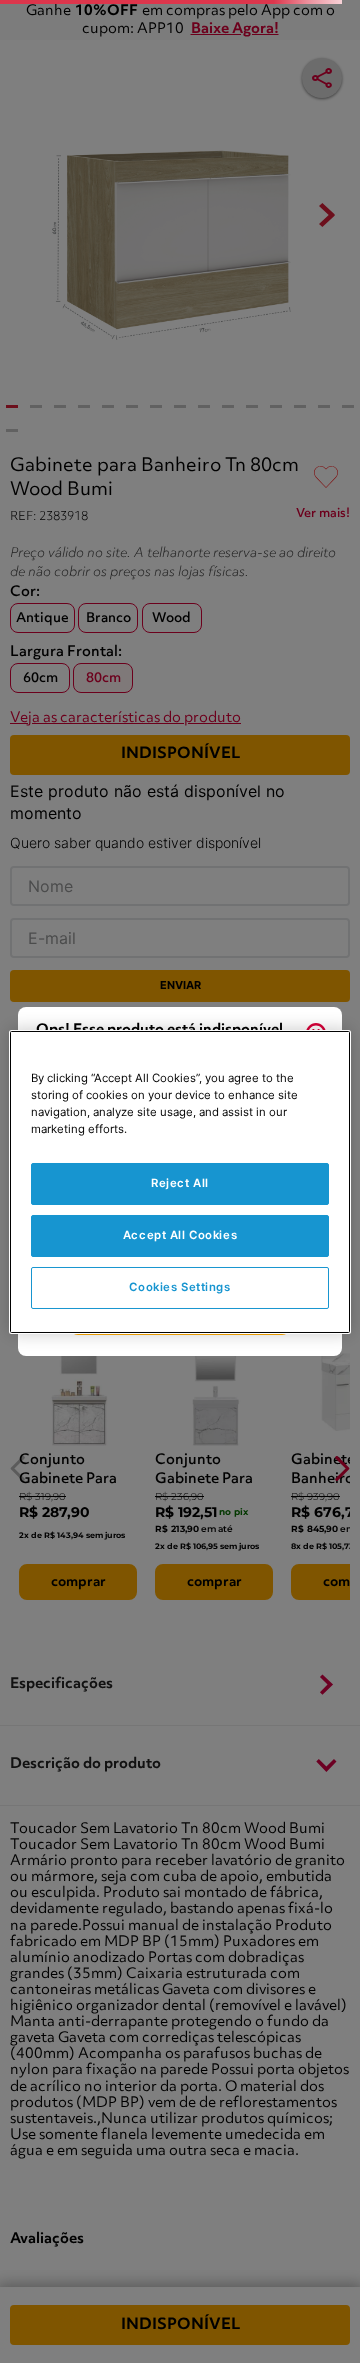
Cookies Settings (179, 1287)
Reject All (180, 1183)
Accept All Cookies (180, 1235)
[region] (180, 1181)
